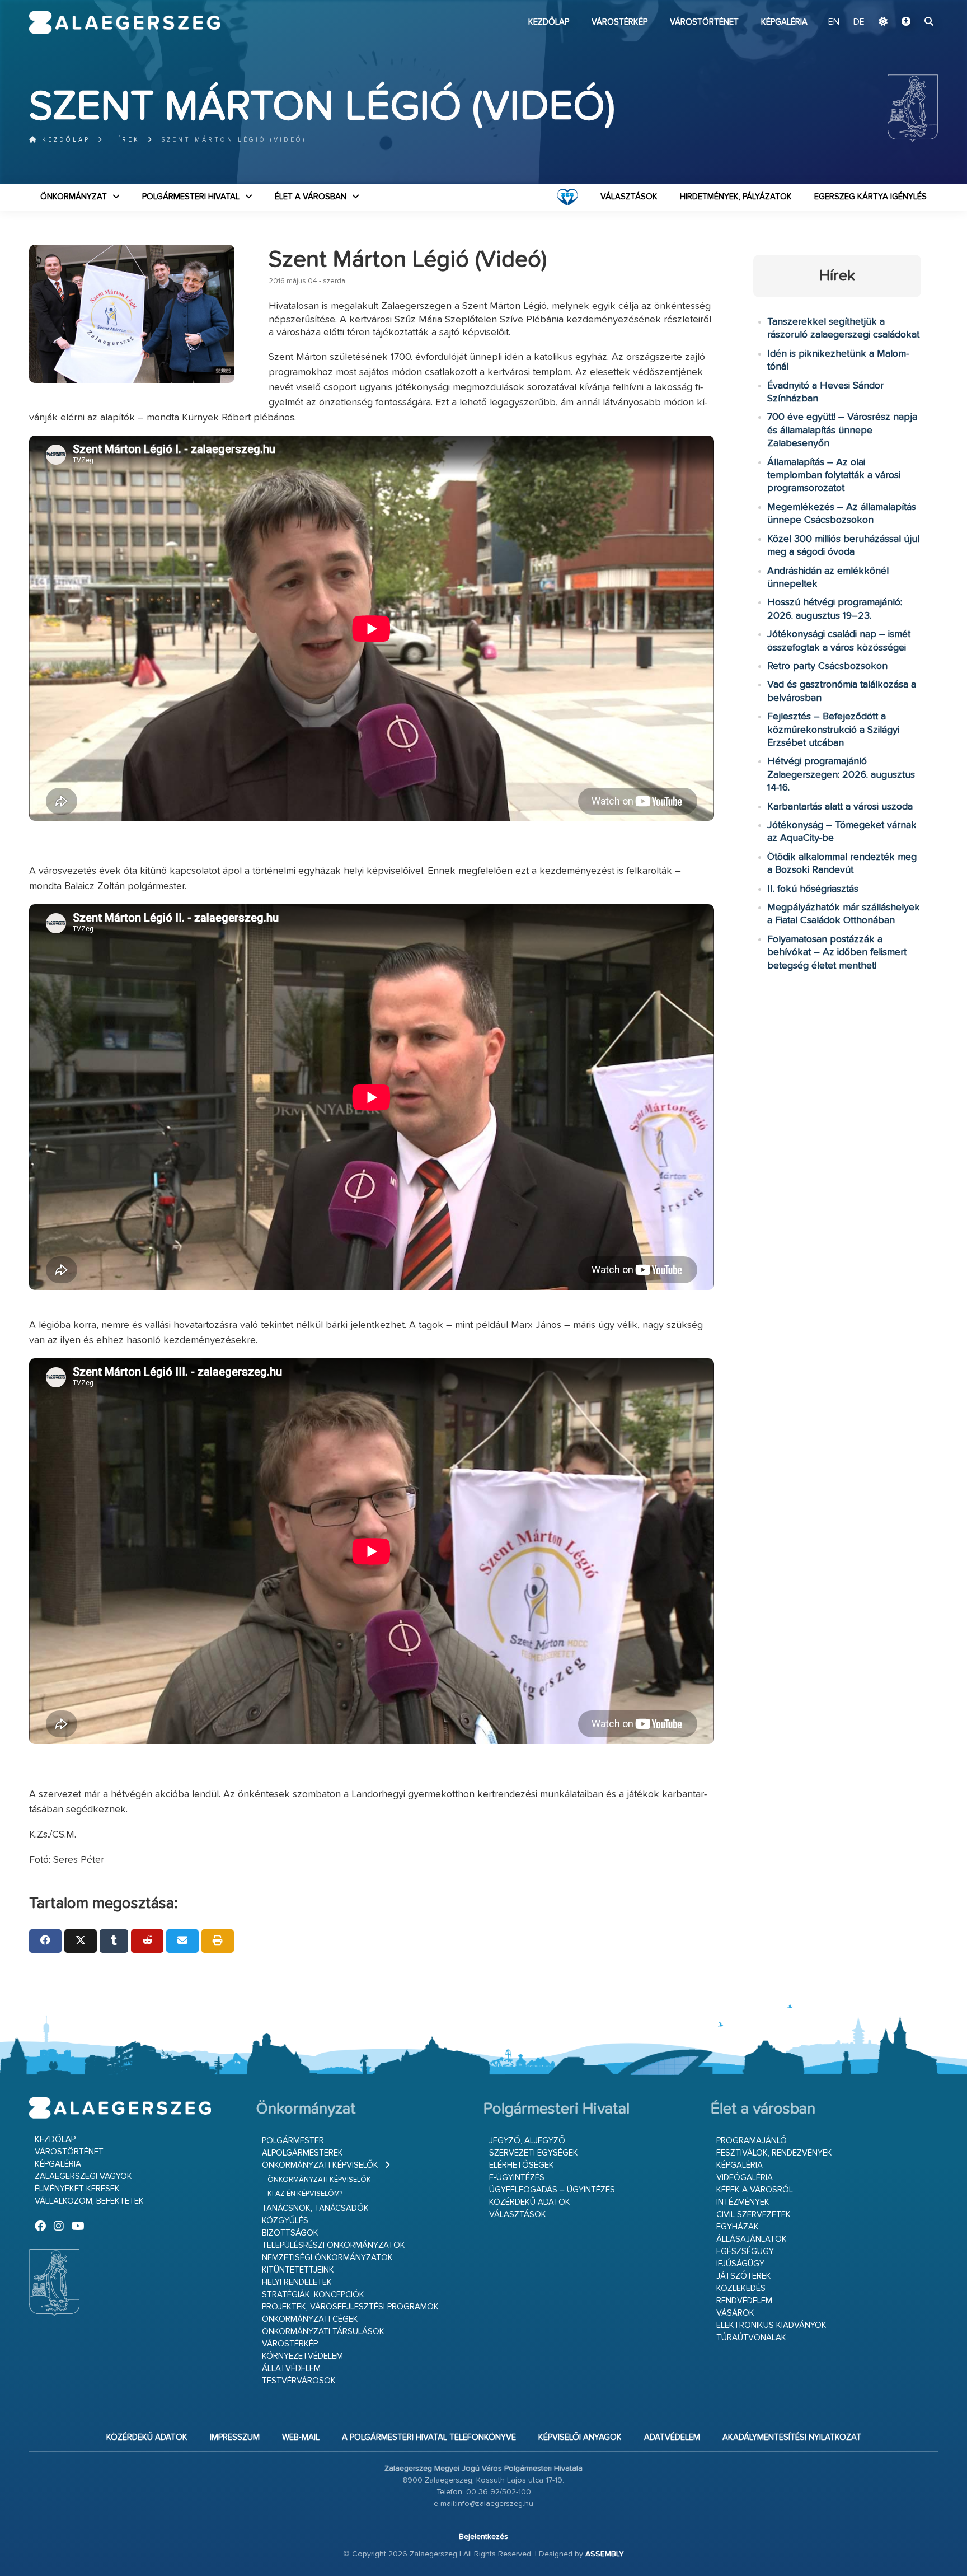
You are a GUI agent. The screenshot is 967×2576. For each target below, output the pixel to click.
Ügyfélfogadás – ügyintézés (552, 2190)
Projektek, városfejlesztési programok (350, 2307)
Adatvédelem (672, 2437)
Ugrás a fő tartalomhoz (910, 5)
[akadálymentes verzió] (906, 22)
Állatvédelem (291, 2369)
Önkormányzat (74, 197)
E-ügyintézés (517, 2178)
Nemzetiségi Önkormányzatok (327, 2258)
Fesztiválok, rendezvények (774, 2153)
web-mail (301, 2437)
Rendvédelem (744, 2301)
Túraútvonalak (751, 2338)
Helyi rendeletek (297, 2282)
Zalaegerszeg (125, 22)
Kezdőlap (549, 22)
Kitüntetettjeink (298, 2270)
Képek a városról (755, 2190)
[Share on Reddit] (147, 1941)
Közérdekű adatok (530, 2202)
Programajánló (752, 2141)
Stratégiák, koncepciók (313, 2295)
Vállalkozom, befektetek (89, 2201)
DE (859, 22)
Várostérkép (619, 22)
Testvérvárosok (299, 2381)
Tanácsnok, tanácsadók (315, 2208)
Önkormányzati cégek (310, 2319)
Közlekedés (741, 2289)
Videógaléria (745, 2178)
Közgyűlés (285, 2221)
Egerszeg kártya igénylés (870, 197)
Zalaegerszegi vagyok (83, 2177)
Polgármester (293, 2141)
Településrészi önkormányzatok (334, 2245)
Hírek (126, 140)
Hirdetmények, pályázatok (736, 197)
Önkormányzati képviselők (320, 2165)
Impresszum (235, 2437)
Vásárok (735, 2313)
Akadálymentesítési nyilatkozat (792, 2437)
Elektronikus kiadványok (771, 2325)
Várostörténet (704, 22)
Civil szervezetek (754, 2215)
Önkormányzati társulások (323, 2332)
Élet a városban (311, 197)
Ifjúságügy (740, 2264)
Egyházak (738, 2227)
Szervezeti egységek (534, 2153)
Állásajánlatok (752, 2239)
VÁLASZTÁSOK (629, 197)
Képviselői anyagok (580, 2437)
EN (834, 22)
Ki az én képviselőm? (305, 2194)
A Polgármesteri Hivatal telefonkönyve (429, 2437)
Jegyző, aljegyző (527, 2141)
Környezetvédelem (302, 2356)
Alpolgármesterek (302, 2153)
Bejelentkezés (483, 2537)
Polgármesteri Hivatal (191, 197)
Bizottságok (290, 2233)
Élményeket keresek (77, 2189)
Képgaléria (784, 22)
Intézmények (743, 2202)
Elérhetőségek (522, 2165)
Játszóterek (744, 2276)
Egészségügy (745, 2252)
